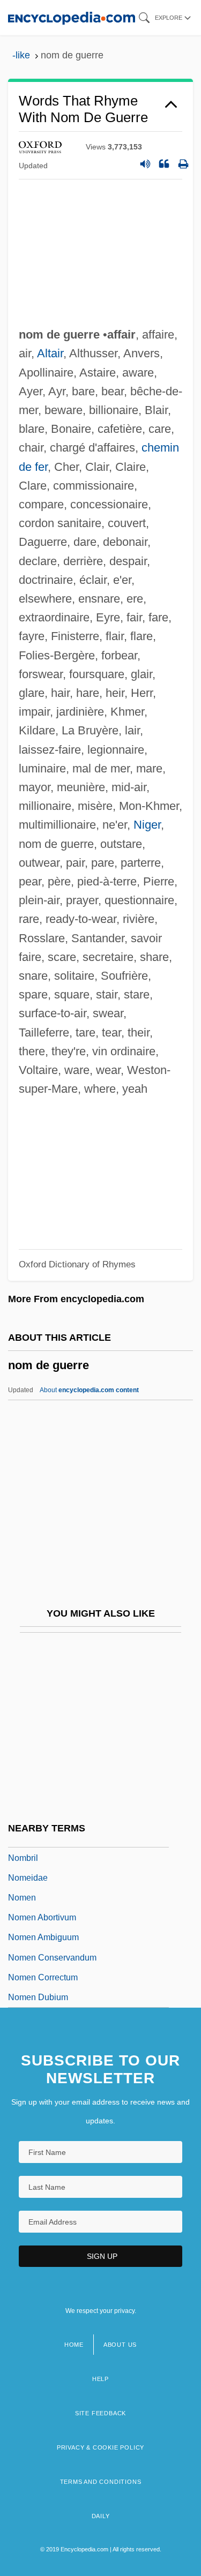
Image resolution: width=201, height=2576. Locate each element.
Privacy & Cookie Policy (100, 2447)
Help (100, 2379)
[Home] (72, 17)
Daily (101, 2516)
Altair (50, 353)
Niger (147, 825)
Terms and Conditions (101, 2482)
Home (74, 2345)
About (89, 1390)
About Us (120, 2345)
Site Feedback (100, 2413)
